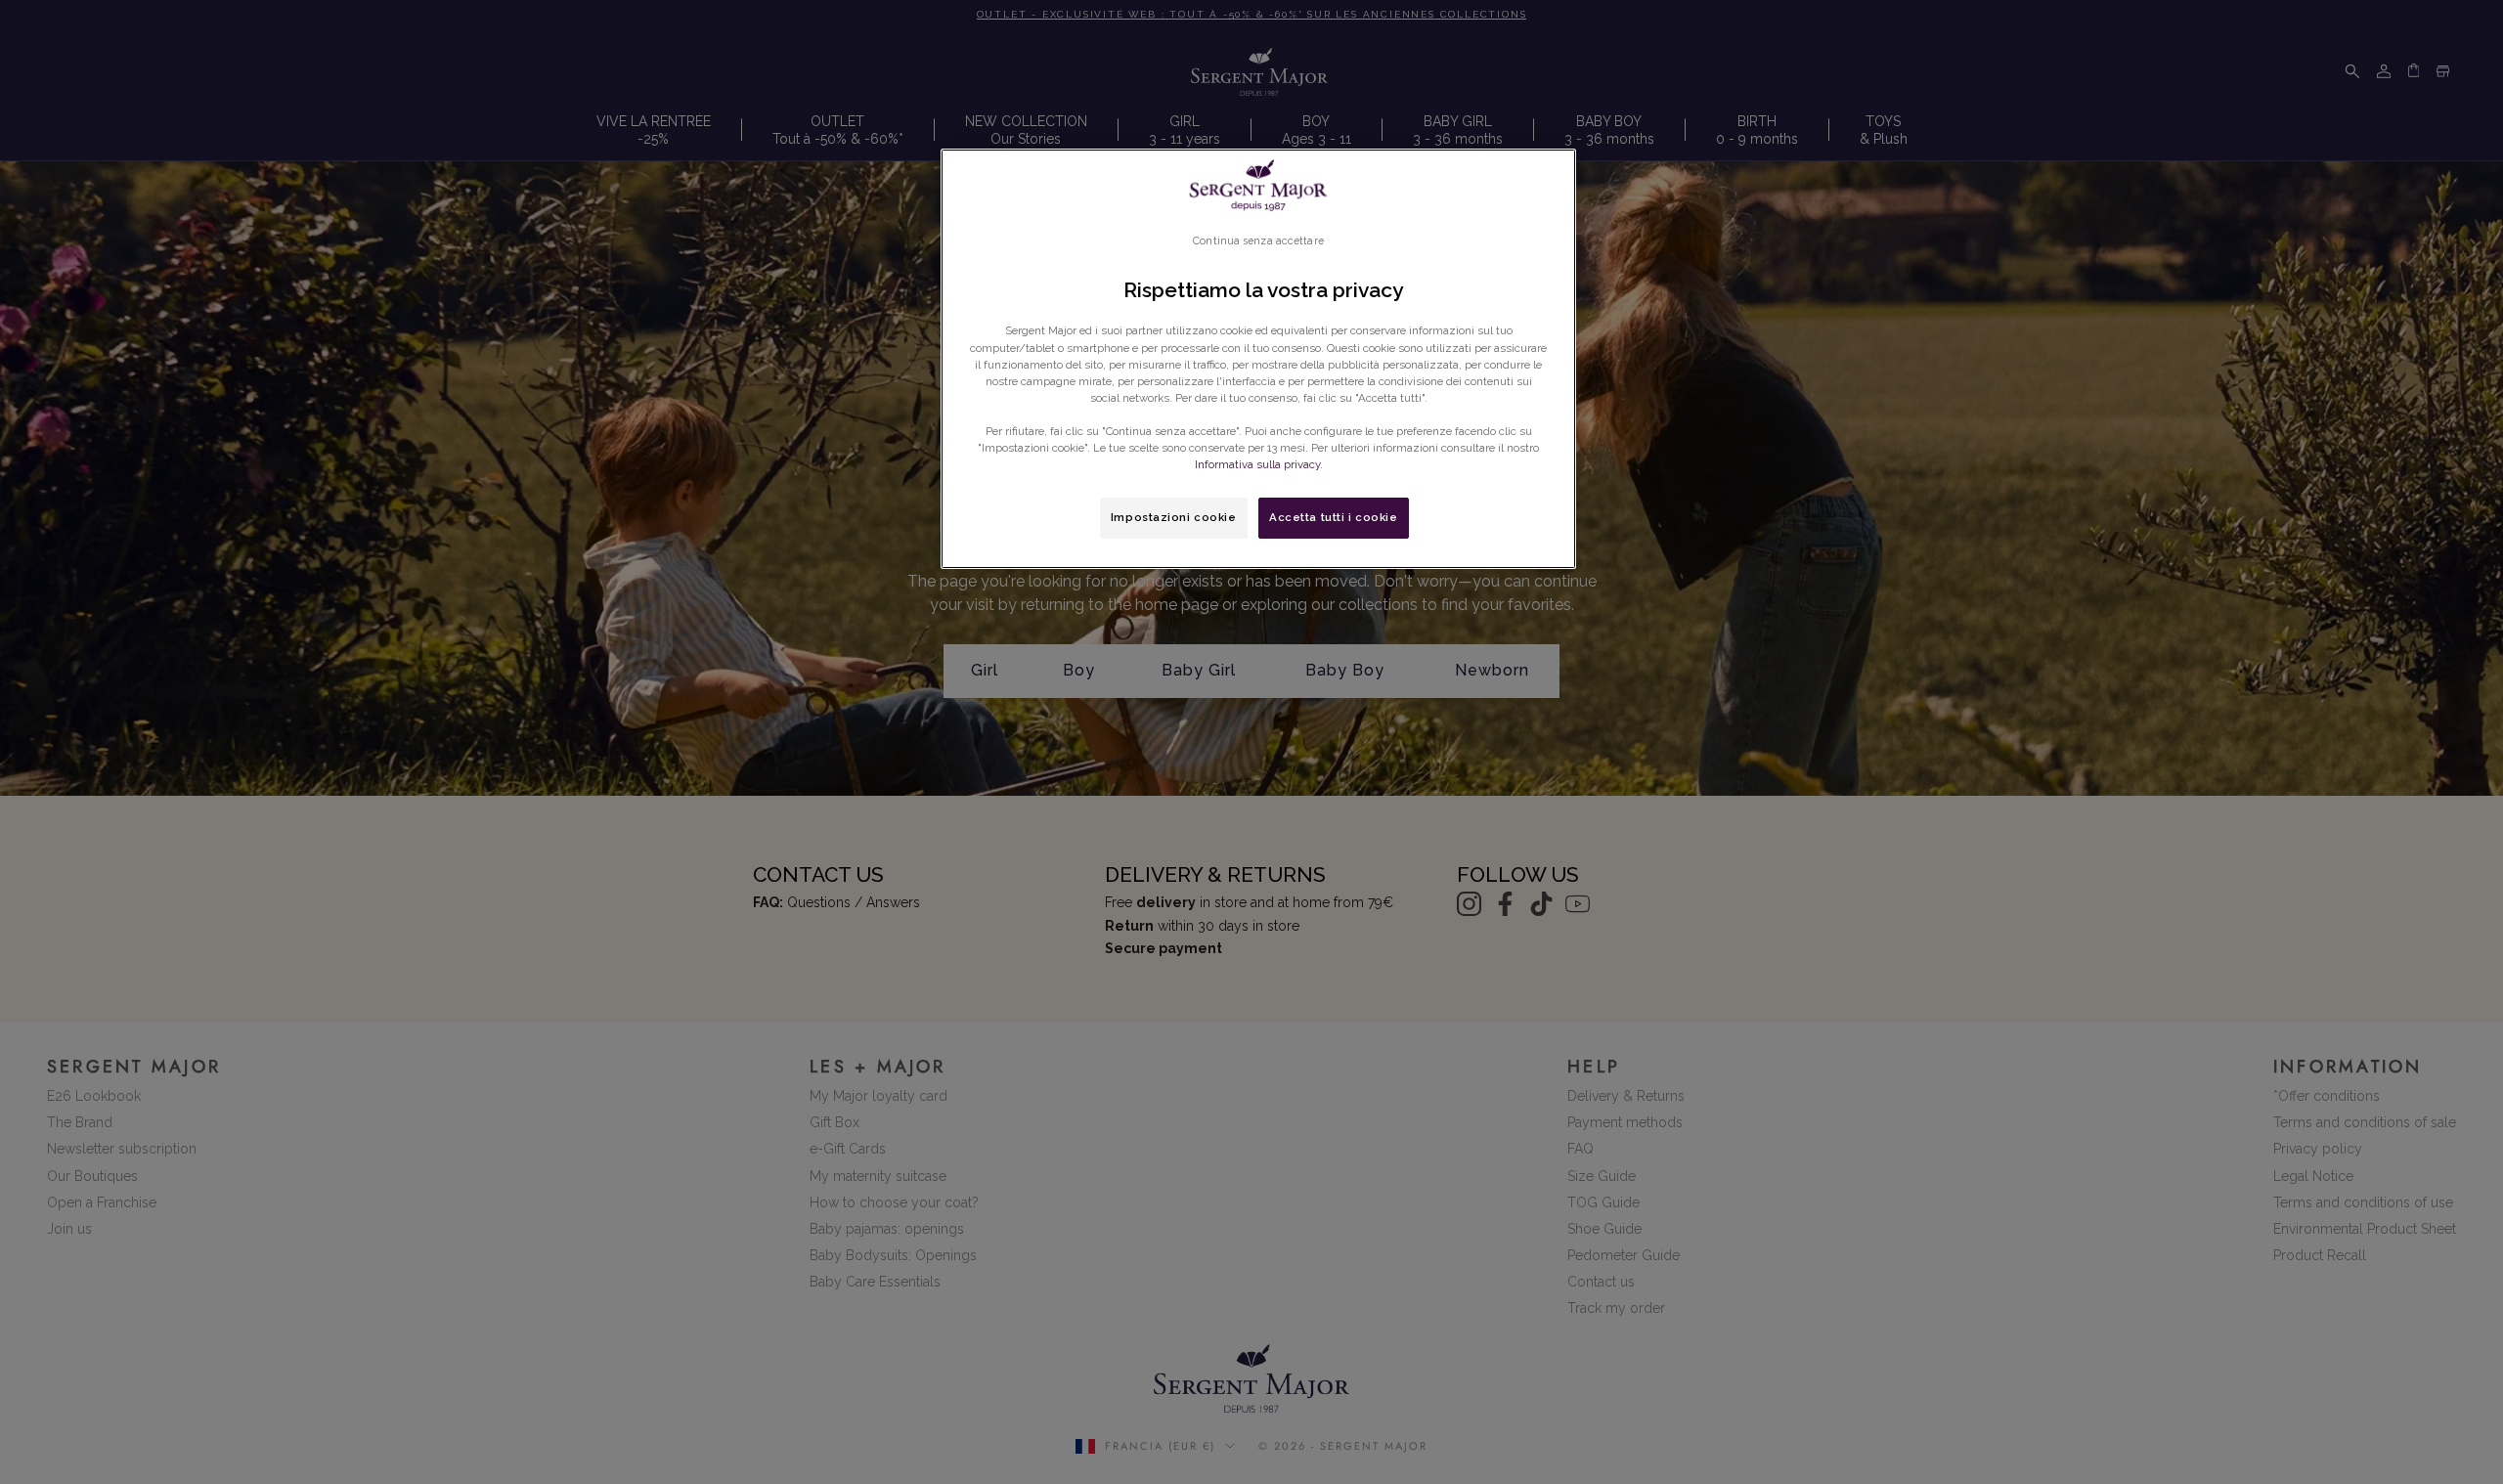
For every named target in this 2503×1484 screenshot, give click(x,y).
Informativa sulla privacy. (1259, 464)
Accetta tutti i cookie (1334, 517)
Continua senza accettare (1258, 240)
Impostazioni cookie (1174, 517)
